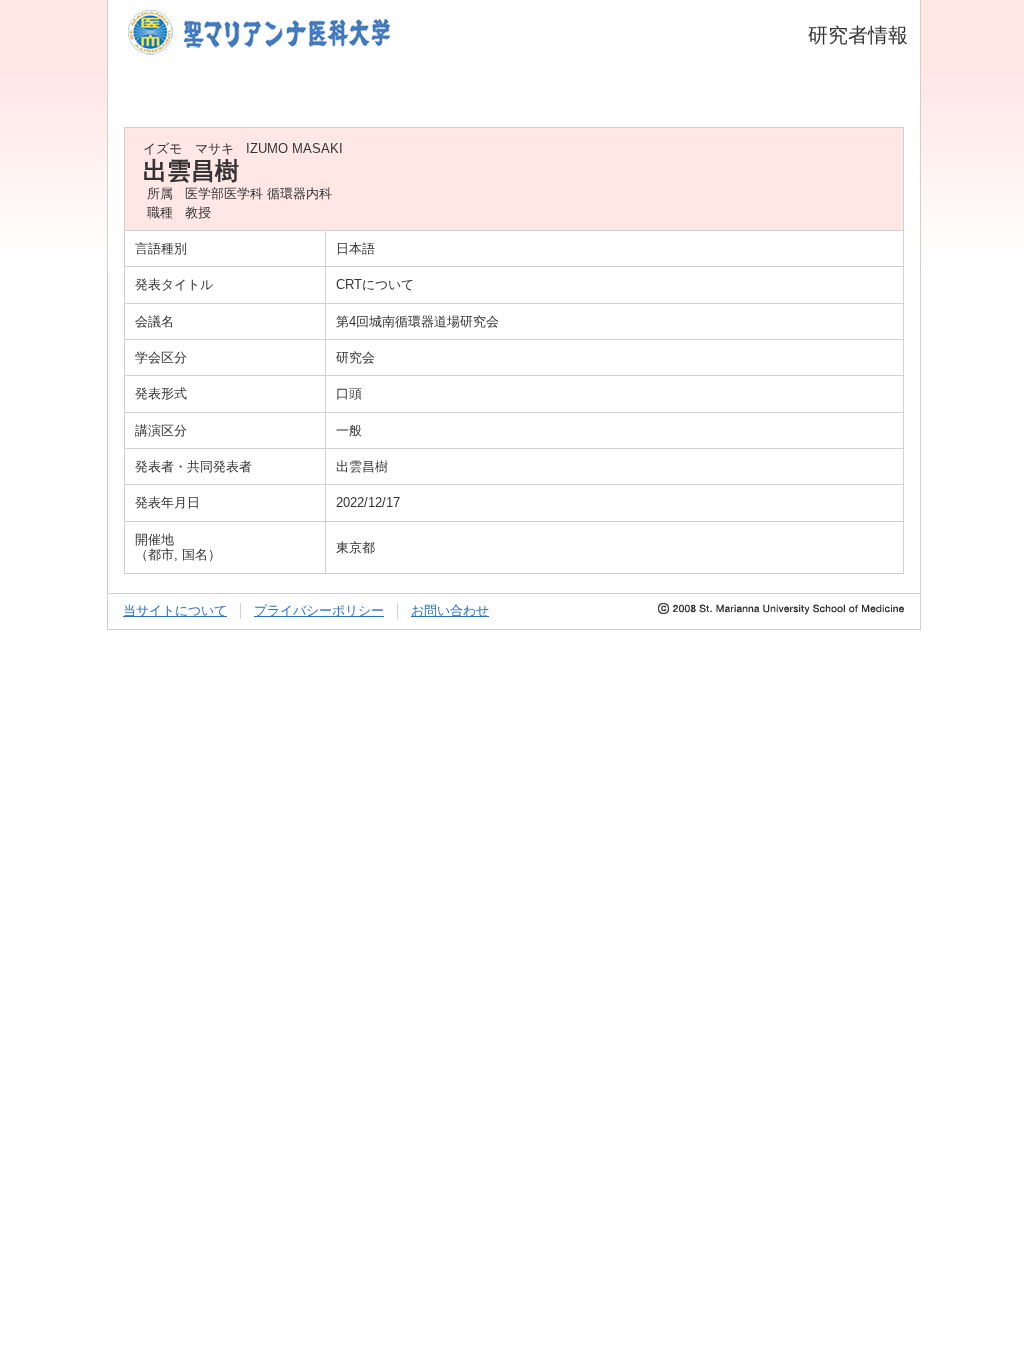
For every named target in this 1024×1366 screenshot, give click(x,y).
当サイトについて (175, 610)
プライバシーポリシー (319, 610)
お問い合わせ (450, 610)
